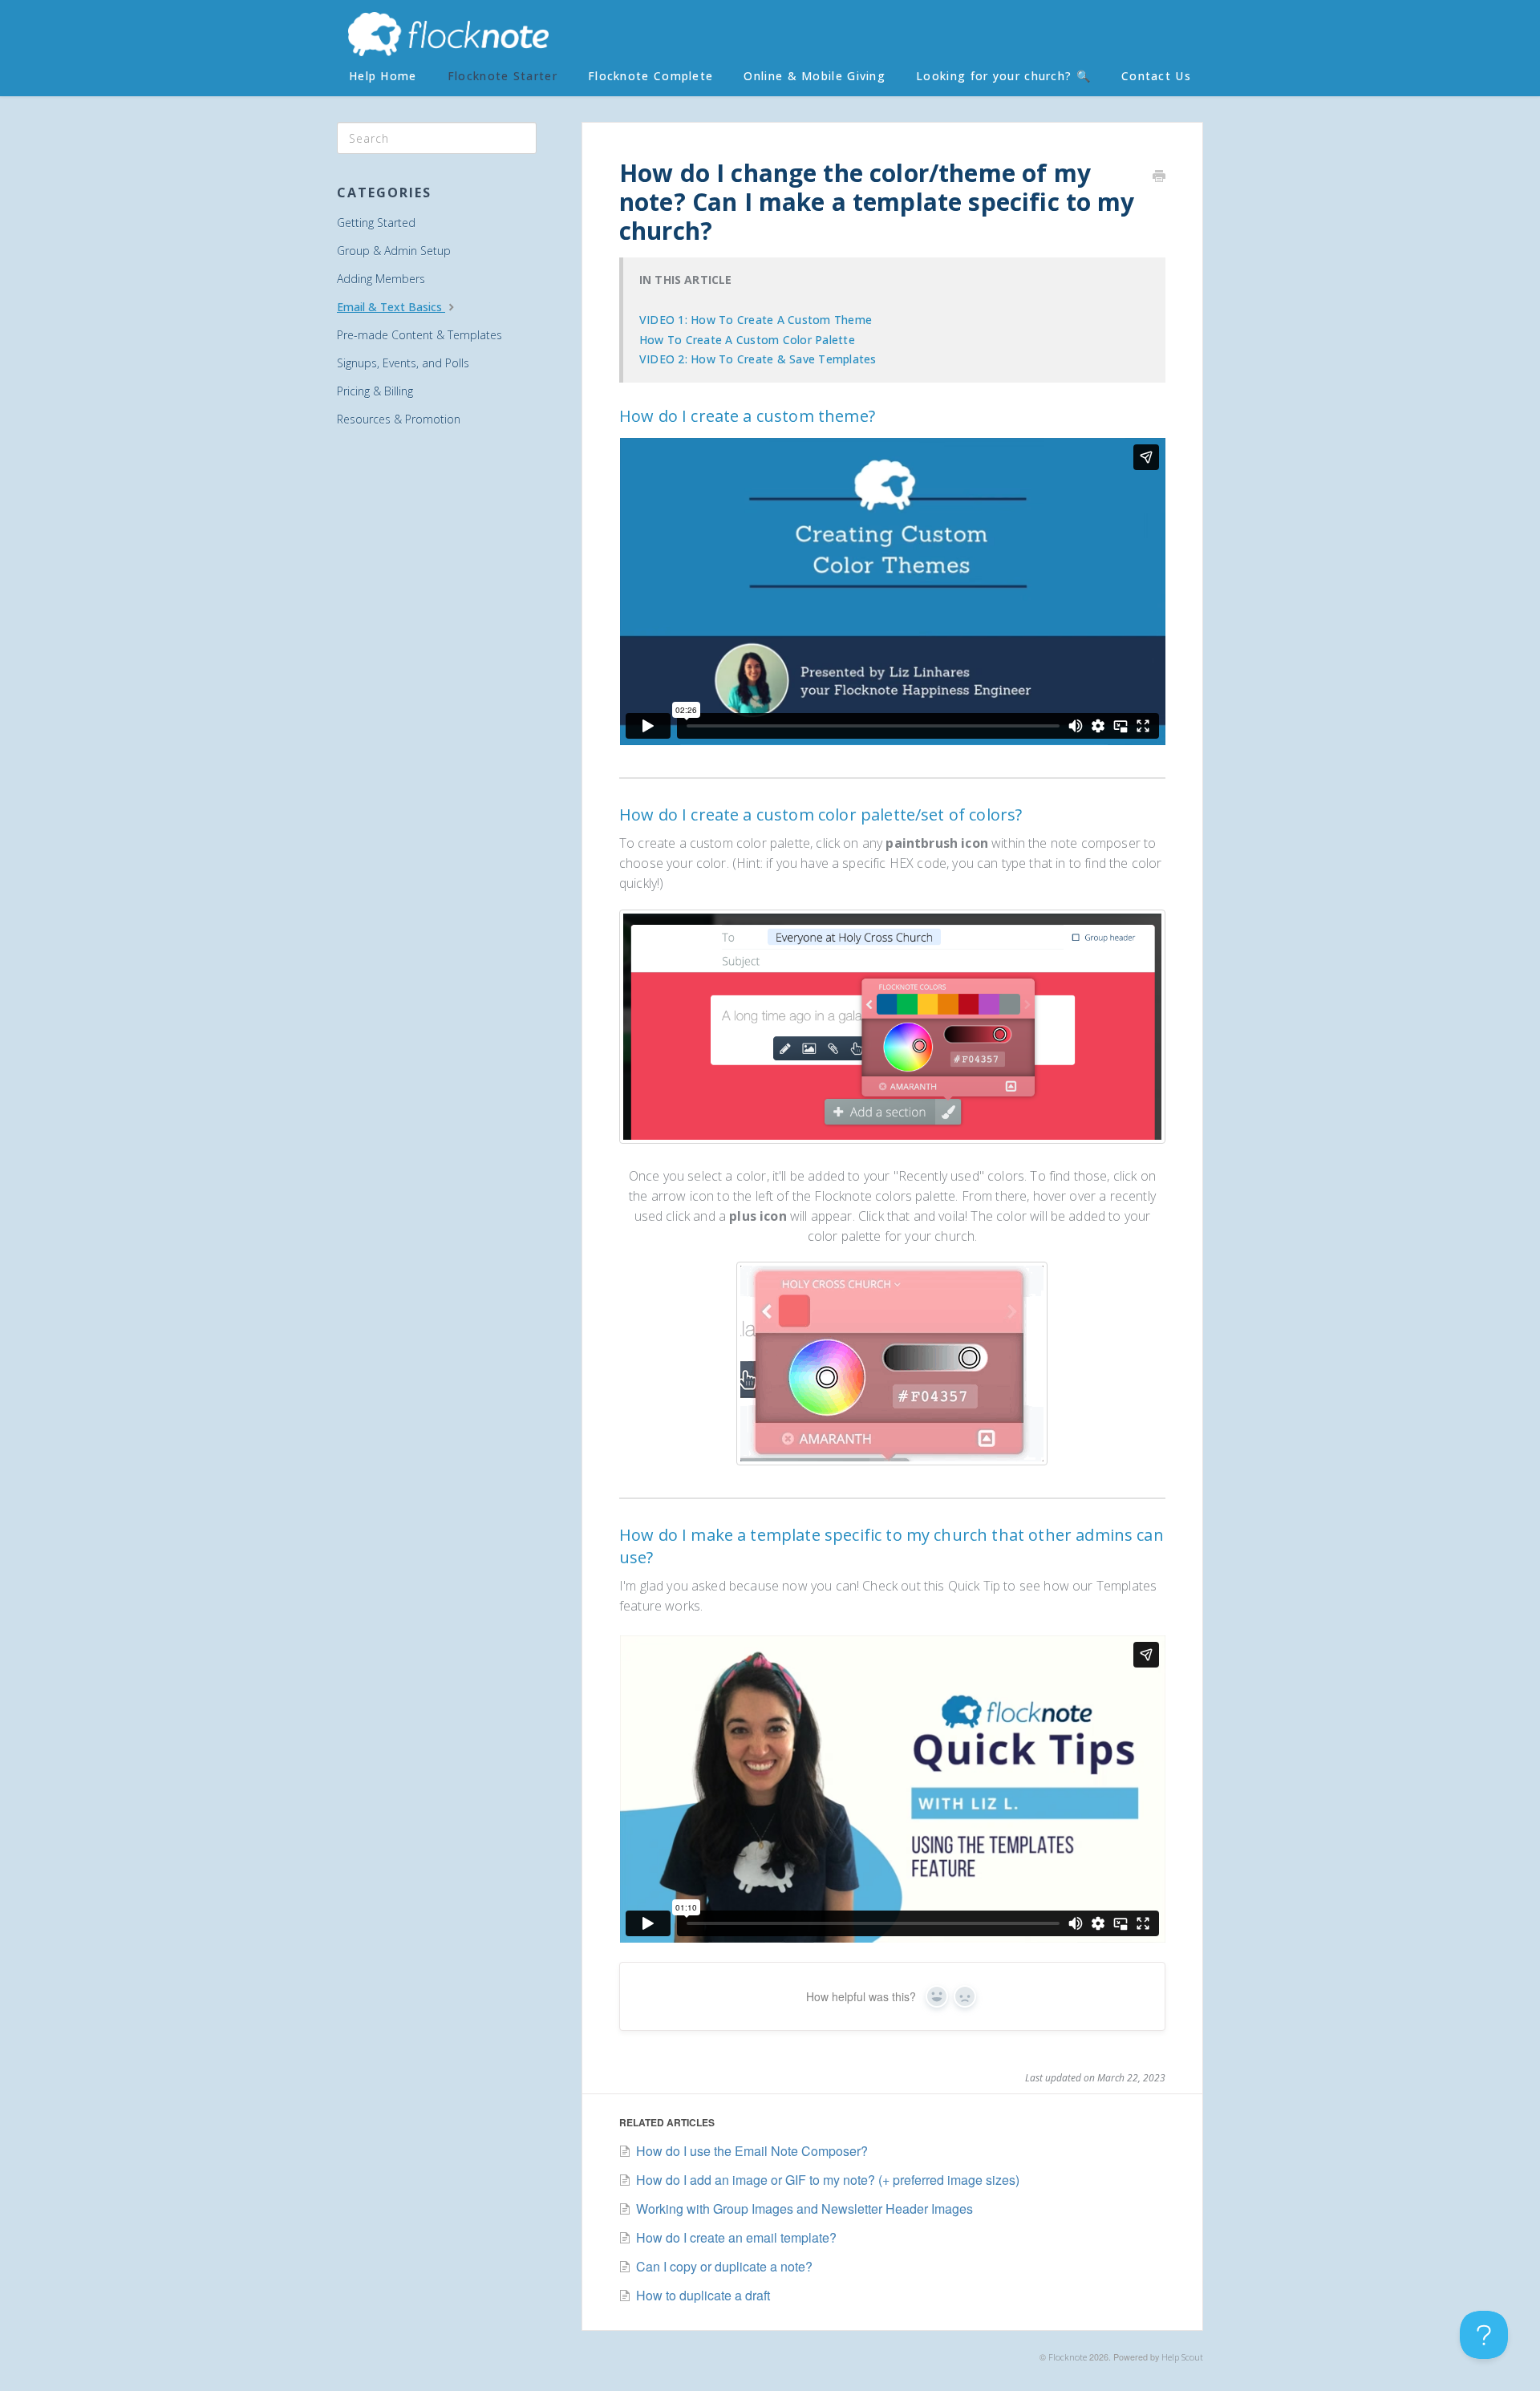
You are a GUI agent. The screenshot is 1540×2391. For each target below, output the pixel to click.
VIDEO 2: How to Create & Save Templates (758, 359)
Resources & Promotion (399, 419)
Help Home (383, 76)
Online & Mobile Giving (815, 76)
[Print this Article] (1159, 177)
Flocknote (1068, 2357)
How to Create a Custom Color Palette (747, 340)
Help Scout (1182, 2357)
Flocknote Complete (650, 76)
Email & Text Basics (391, 307)
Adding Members (381, 279)
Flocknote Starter (503, 76)
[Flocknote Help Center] (448, 36)
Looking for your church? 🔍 (1003, 76)
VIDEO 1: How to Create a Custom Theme (756, 320)
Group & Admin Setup (394, 251)
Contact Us (1156, 76)
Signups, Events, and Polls (403, 363)
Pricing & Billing (375, 391)
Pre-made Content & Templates (419, 335)
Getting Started (376, 223)
